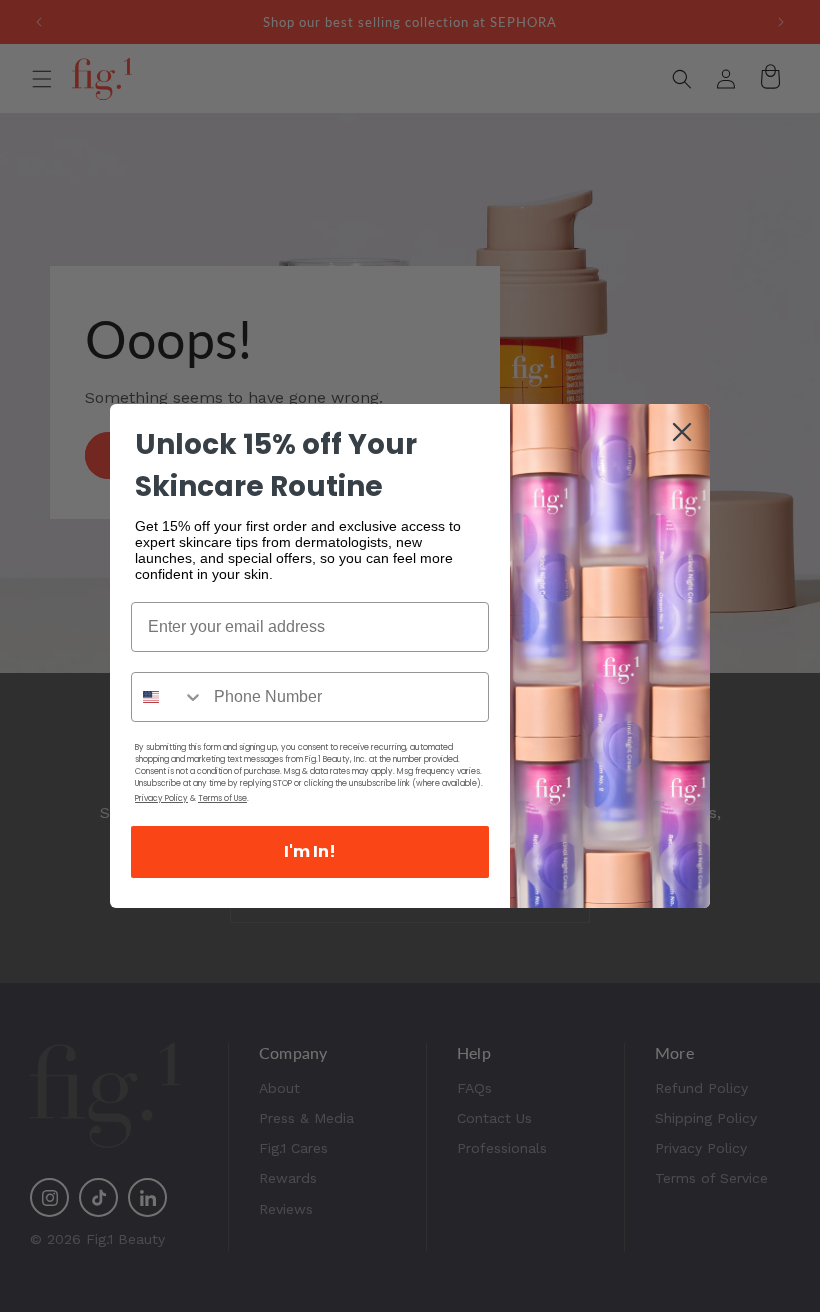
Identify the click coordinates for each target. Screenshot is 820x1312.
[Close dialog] (682, 432)
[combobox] (168, 697)
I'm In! (310, 851)
